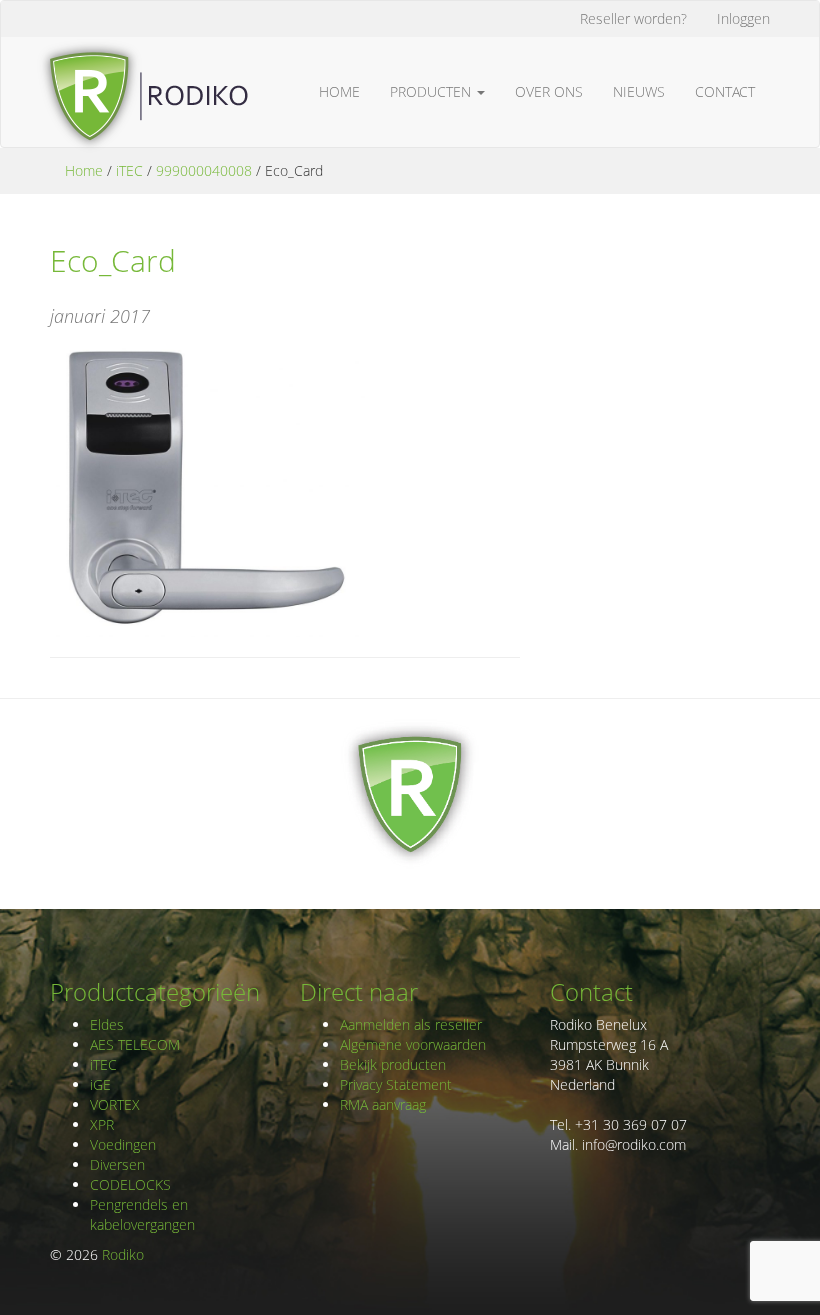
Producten (432, 91)
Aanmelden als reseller (411, 1024)
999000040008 (204, 170)
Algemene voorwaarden (413, 1044)
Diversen (117, 1164)
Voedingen (123, 1144)
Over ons (549, 91)
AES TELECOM (135, 1044)
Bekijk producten (393, 1064)
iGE (100, 1084)
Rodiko (123, 1254)
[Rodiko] (142, 62)
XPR (102, 1124)
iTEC (129, 170)
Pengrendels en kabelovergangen (142, 1214)
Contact (725, 91)
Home (339, 91)
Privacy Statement (396, 1084)
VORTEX (115, 1104)
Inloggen (743, 18)
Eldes (107, 1024)
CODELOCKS (130, 1184)
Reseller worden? (633, 18)
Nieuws (639, 91)
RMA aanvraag (383, 1104)
